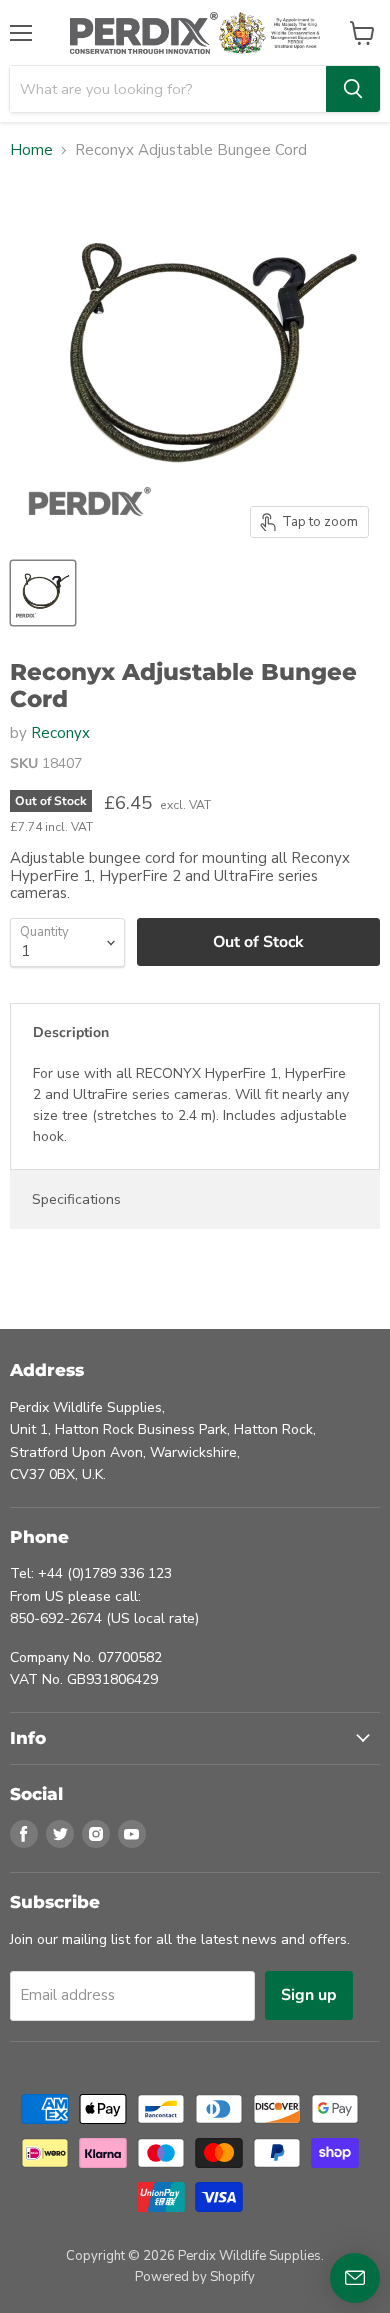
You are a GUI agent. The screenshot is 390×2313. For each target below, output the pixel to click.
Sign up (309, 1995)
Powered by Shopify (195, 2277)
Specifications (76, 1199)
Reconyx (60, 733)
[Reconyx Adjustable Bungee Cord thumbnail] (43, 593)
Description (71, 1032)
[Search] (353, 89)
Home (31, 150)
